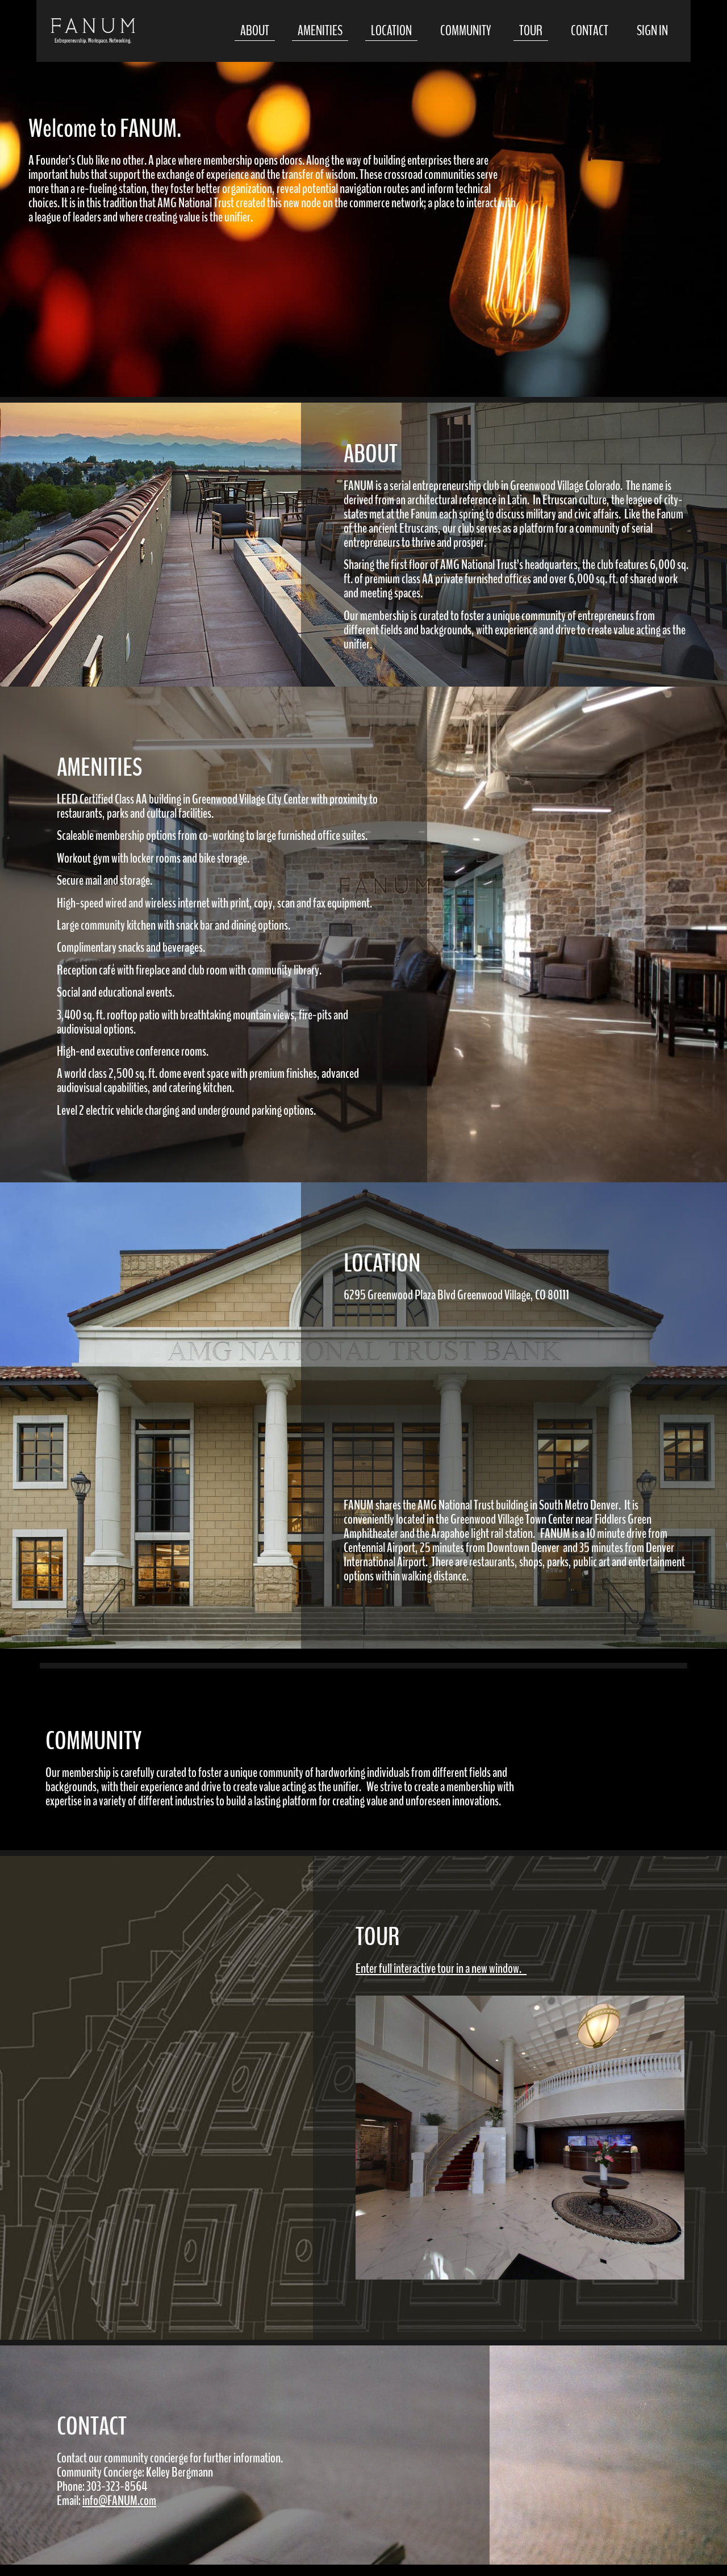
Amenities (320, 31)
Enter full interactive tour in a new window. (438, 1968)
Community (465, 31)
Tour (531, 31)
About (255, 31)
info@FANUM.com (119, 2500)
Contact (590, 31)
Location (391, 31)
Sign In (652, 31)
